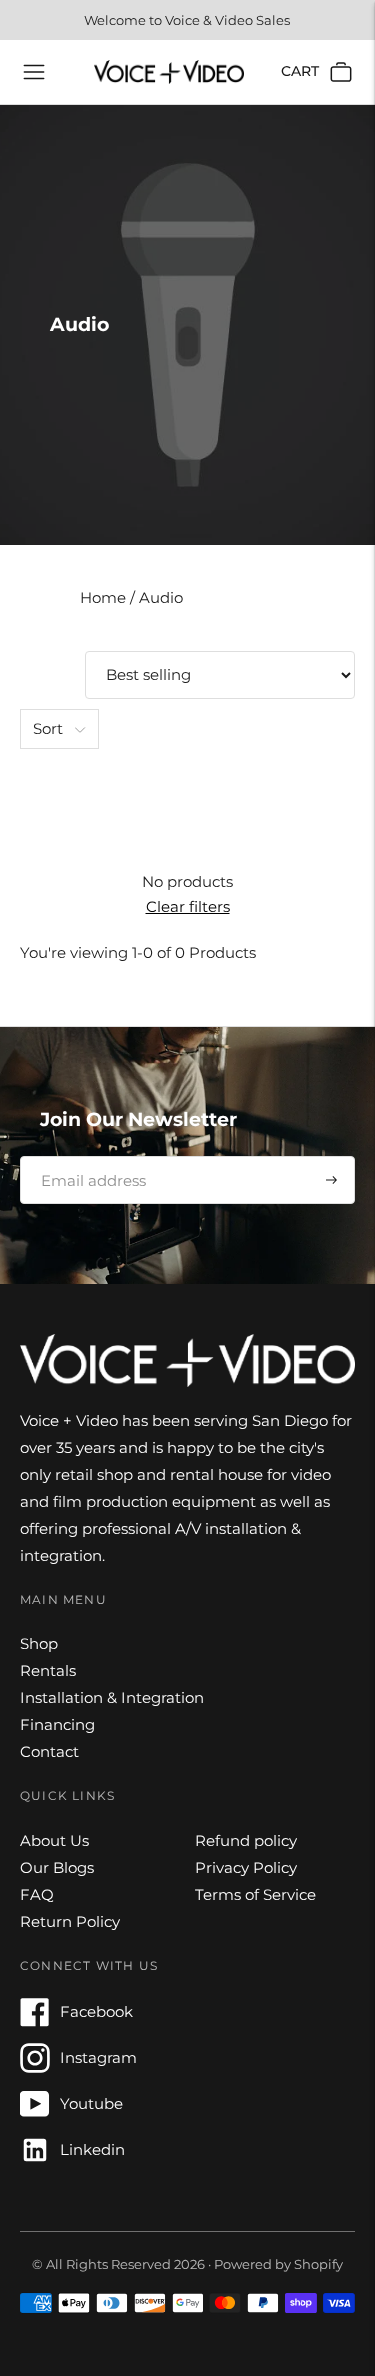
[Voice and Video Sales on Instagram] (35, 2067)
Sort (48, 728)
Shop (39, 1643)
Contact (49, 1751)
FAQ (37, 1894)
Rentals (48, 1670)
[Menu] (34, 72)
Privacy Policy (246, 1867)
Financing (57, 1724)
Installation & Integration (112, 1697)
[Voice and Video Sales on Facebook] (35, 2021)
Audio (161, 597)
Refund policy (246, 1840)
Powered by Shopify (278, 2264)
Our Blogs (57, 1867)
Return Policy (70, 1921)
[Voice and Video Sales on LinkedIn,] (35, 2159)
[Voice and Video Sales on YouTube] (35, 2113)
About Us (54, 1840)
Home (105, 597)
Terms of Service (255, 1894)
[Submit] (331, 1180)
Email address (86, 1156)
